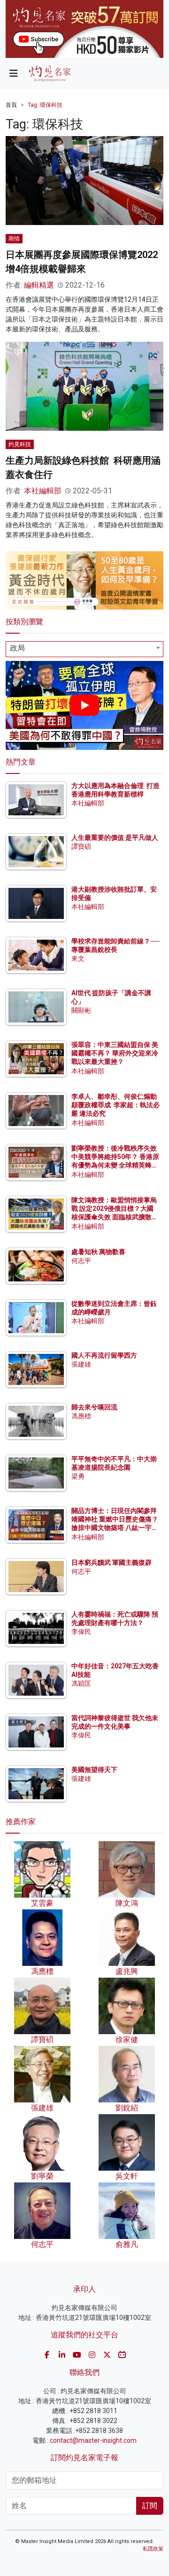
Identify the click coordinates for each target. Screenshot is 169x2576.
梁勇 (78, 1476)
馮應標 (81, 1416)
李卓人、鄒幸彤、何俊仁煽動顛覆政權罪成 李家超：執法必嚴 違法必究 (115, 1105)
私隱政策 (153, 2549)
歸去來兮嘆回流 (94, 1407)
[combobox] (84, 649)
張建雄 (81, 1364)
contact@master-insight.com (93, 2440)
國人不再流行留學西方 (104, 1355)
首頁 (11, 105)
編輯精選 (39, 285)
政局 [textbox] (17, 648)
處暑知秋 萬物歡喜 (98, 1252)
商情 (14, 239)
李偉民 (81, 1632)
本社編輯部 (43, 491)
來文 (78, 958)
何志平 (81, 1261)
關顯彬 (81, 1010)
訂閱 (150, 2506)
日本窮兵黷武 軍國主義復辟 (111, 1562)
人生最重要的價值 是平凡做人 (115, 837)
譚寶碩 (81, 846)
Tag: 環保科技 (45, 105)
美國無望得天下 (94, 1770)
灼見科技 (20, 444)
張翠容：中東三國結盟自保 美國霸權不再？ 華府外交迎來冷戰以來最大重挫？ (115, 1053)
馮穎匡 (81, 1683)
